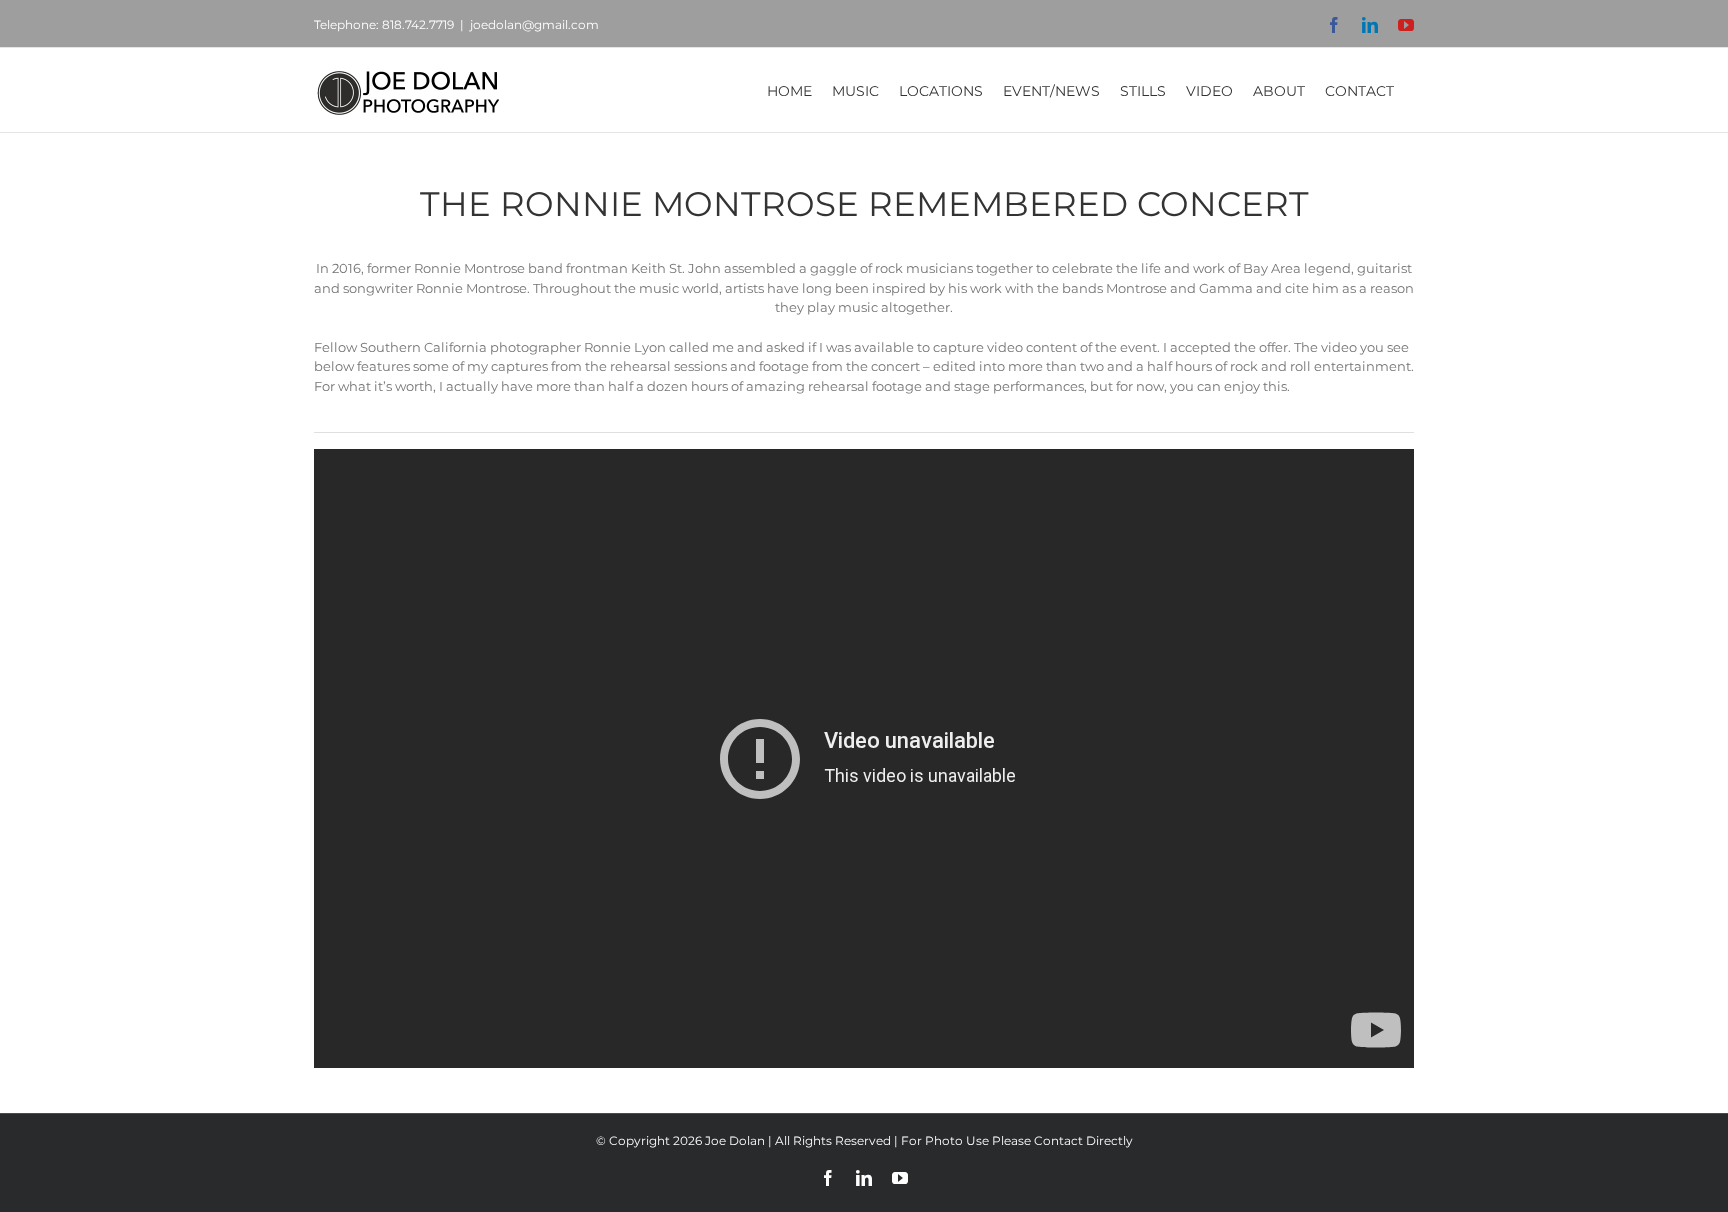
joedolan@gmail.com (534, 24)
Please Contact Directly (1062, 1140)
